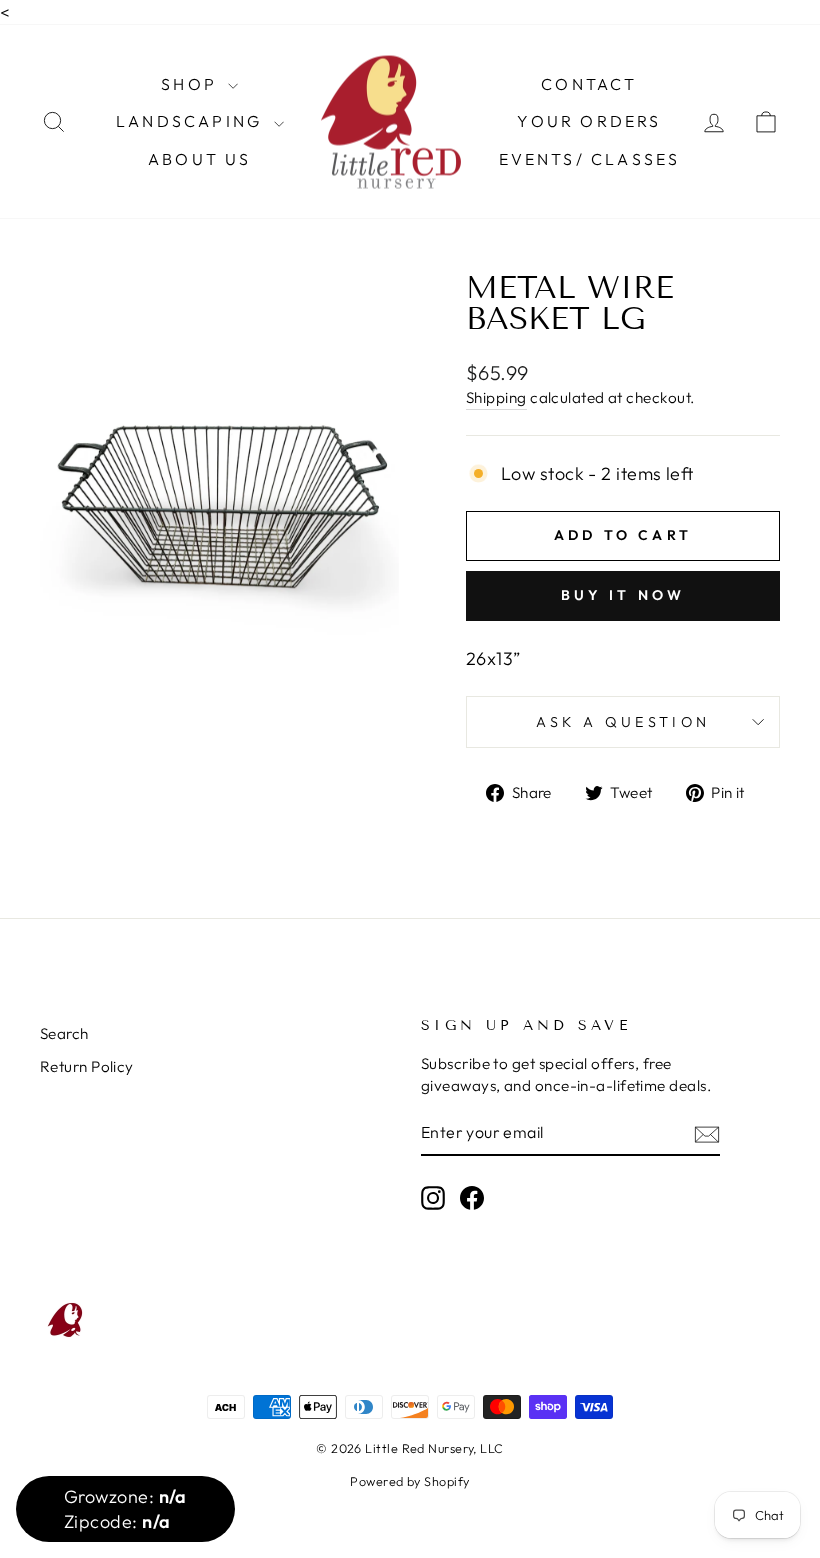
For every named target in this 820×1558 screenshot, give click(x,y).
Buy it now (623, 595)
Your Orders (589, 121)
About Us (200, 159)
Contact (589, 84)
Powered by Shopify (409, 1481)
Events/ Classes (590, 159)
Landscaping (192, 121)
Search (64, 1033)
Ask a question (623, 722)
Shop (192, 84)
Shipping (496, 397)
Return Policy (87, 1066)
